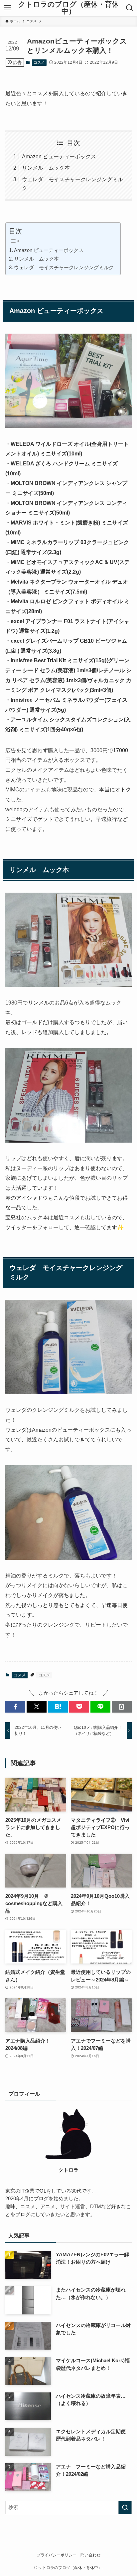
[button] (15, 1707)
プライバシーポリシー (57, 2555)
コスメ (39, 62)
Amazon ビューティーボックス (59, 156)
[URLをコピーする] (122, 1707)
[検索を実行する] (125, 2508)
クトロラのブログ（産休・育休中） (68, 8)
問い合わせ (90, 2555)
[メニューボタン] (7, 8)
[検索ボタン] (130, 8)
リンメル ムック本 (46, 168)
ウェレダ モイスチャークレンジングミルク (64, 268)
